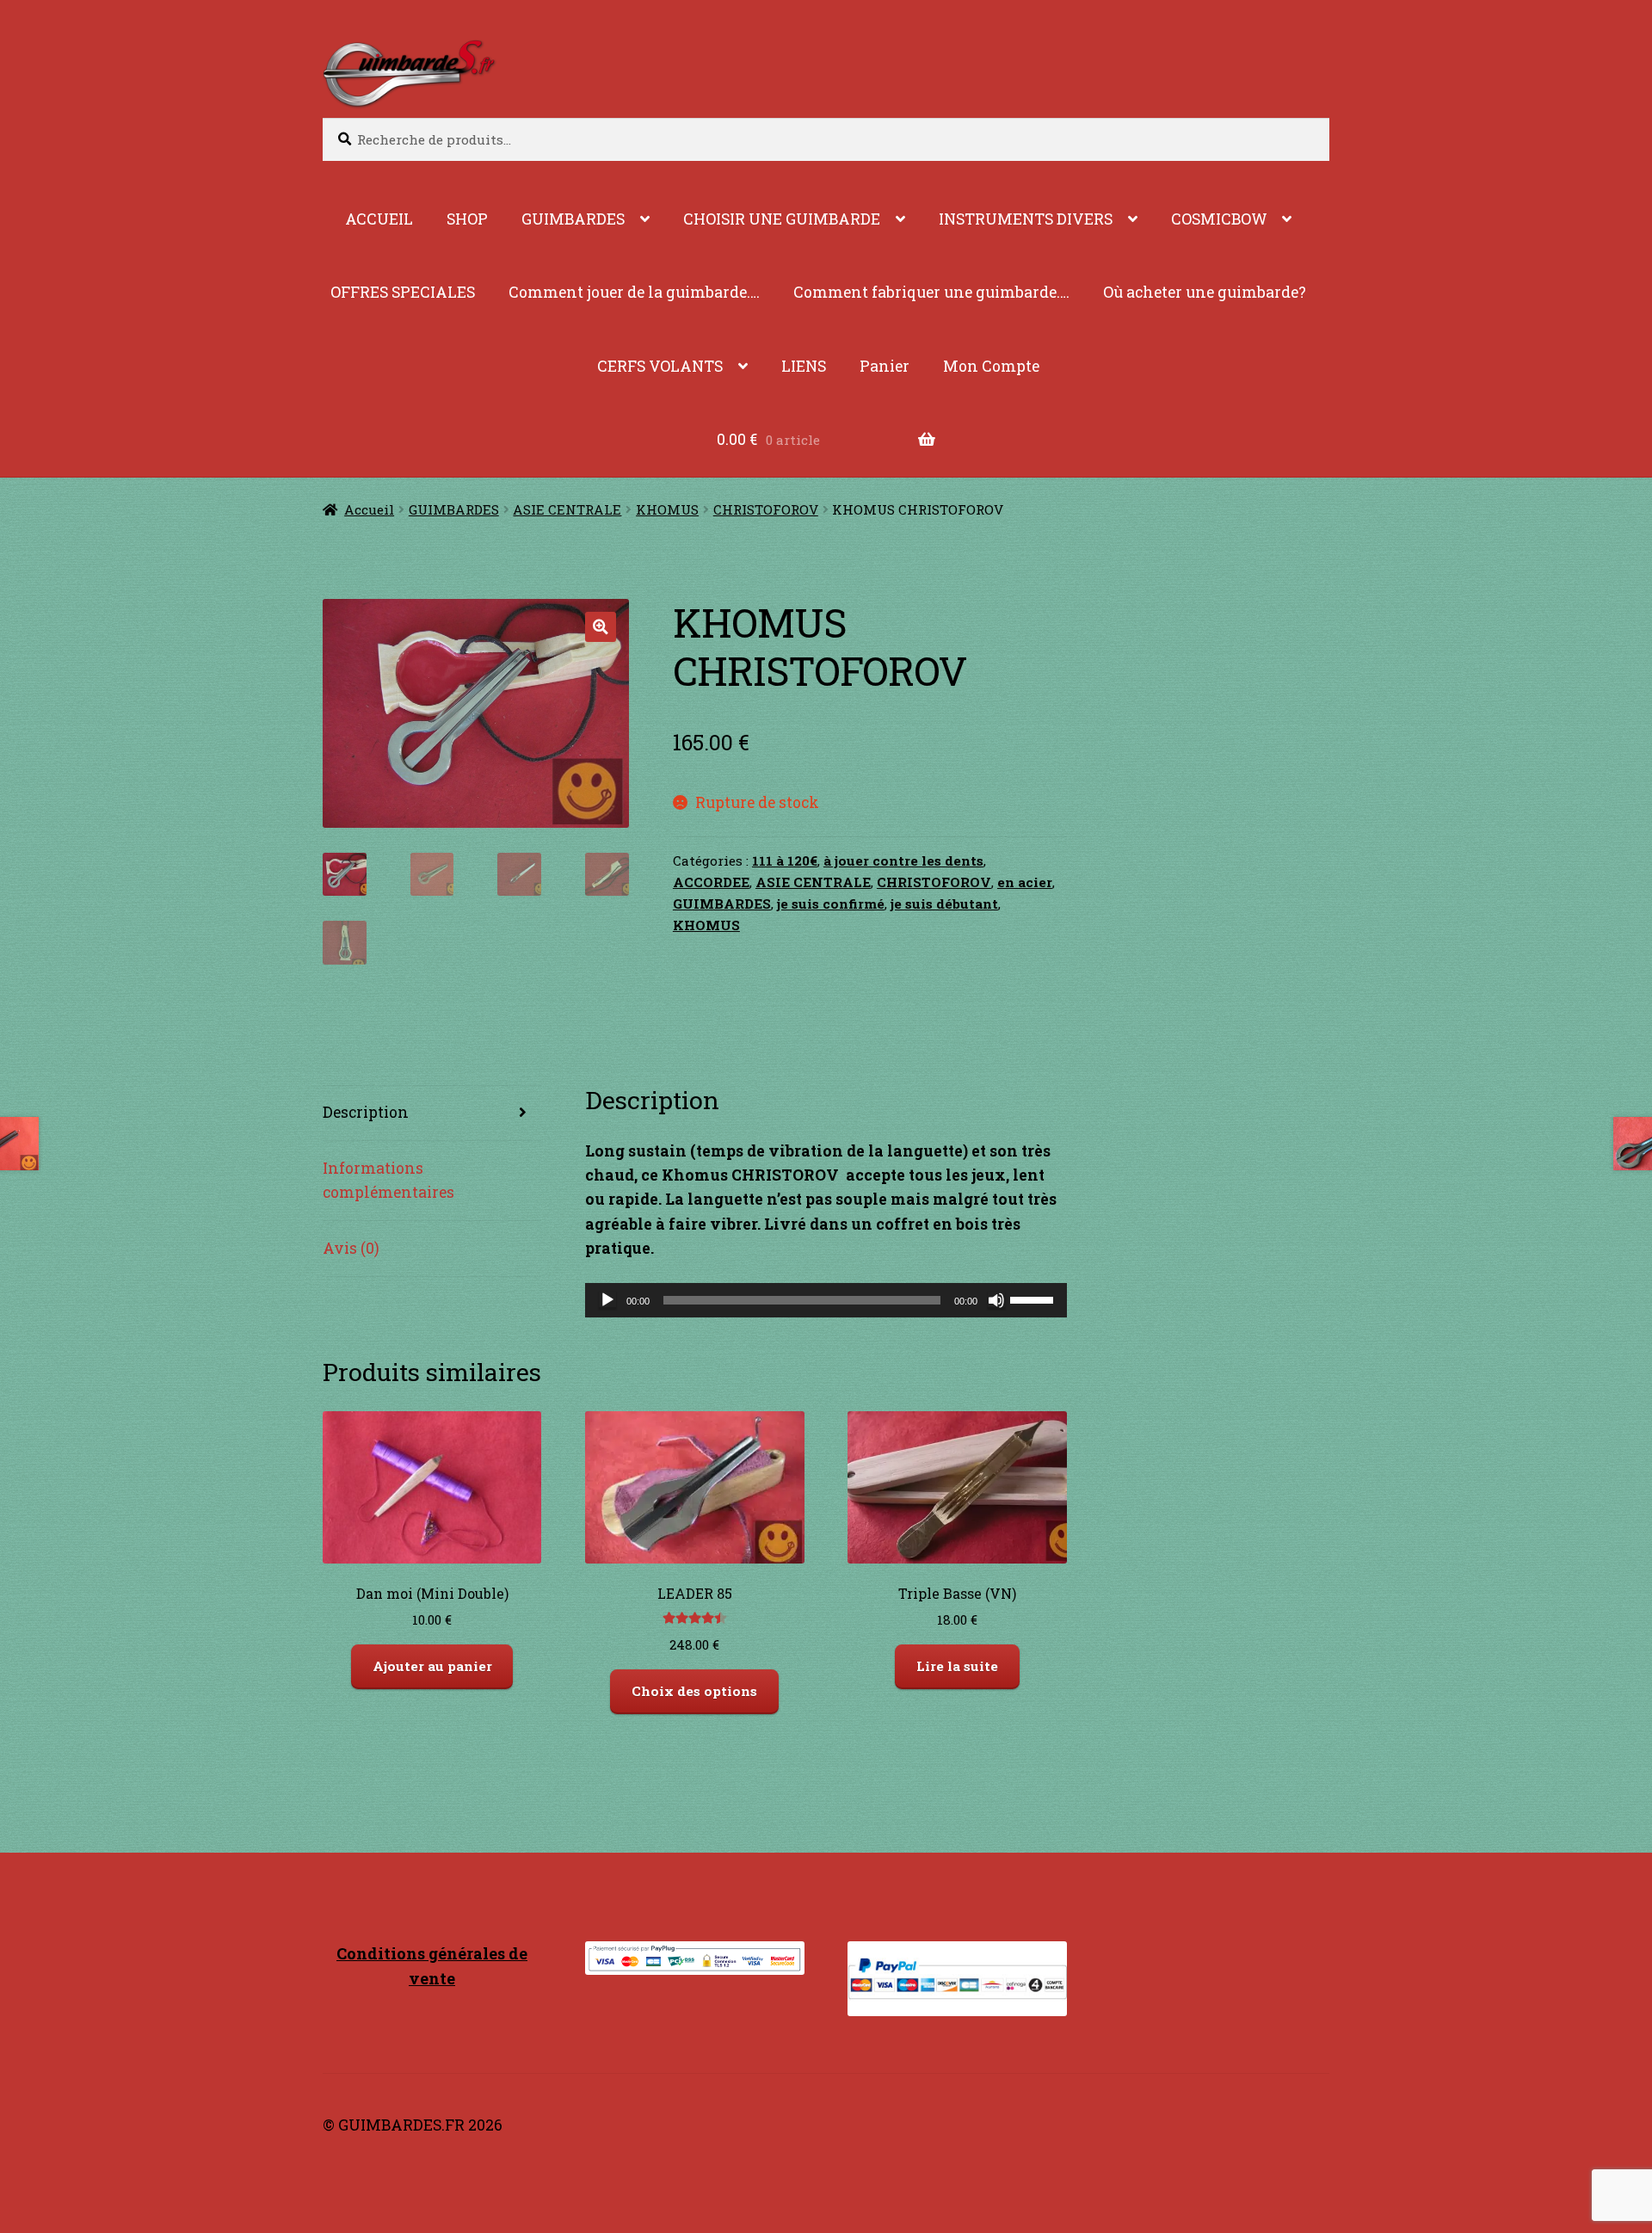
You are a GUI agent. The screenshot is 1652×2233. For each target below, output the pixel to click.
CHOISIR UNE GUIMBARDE (782, 219)
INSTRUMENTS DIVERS (1026, 219)
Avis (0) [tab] (351, 1248)
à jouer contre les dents (903, 861)
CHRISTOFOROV (766, 509)
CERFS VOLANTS (660, 366)
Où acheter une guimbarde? (1205, 292)
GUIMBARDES (573, 219)
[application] (826, 1300)
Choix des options (694, 1691)
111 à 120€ (785, 861)
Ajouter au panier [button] (432, 1666)
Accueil (369, 509)
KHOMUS (667, 509)
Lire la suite (957, 1666)
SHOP (467, 219)
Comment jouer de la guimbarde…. (634, 292)
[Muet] (996, 1300)
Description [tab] (366, 1112)
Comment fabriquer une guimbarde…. (931, 292)
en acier (1025, 882)
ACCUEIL (379, 219)
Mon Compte (991, 366)
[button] (600, 627)
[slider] (1034, 1298)
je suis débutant (944, 904)
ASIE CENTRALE (567, 509)
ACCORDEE (711, 882)
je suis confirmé (831, 904)
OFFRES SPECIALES (403, 292)
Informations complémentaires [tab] (388, 1180)
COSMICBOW (1219, 219)
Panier (885, 366)
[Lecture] (607, 1300)
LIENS (804, 366)
